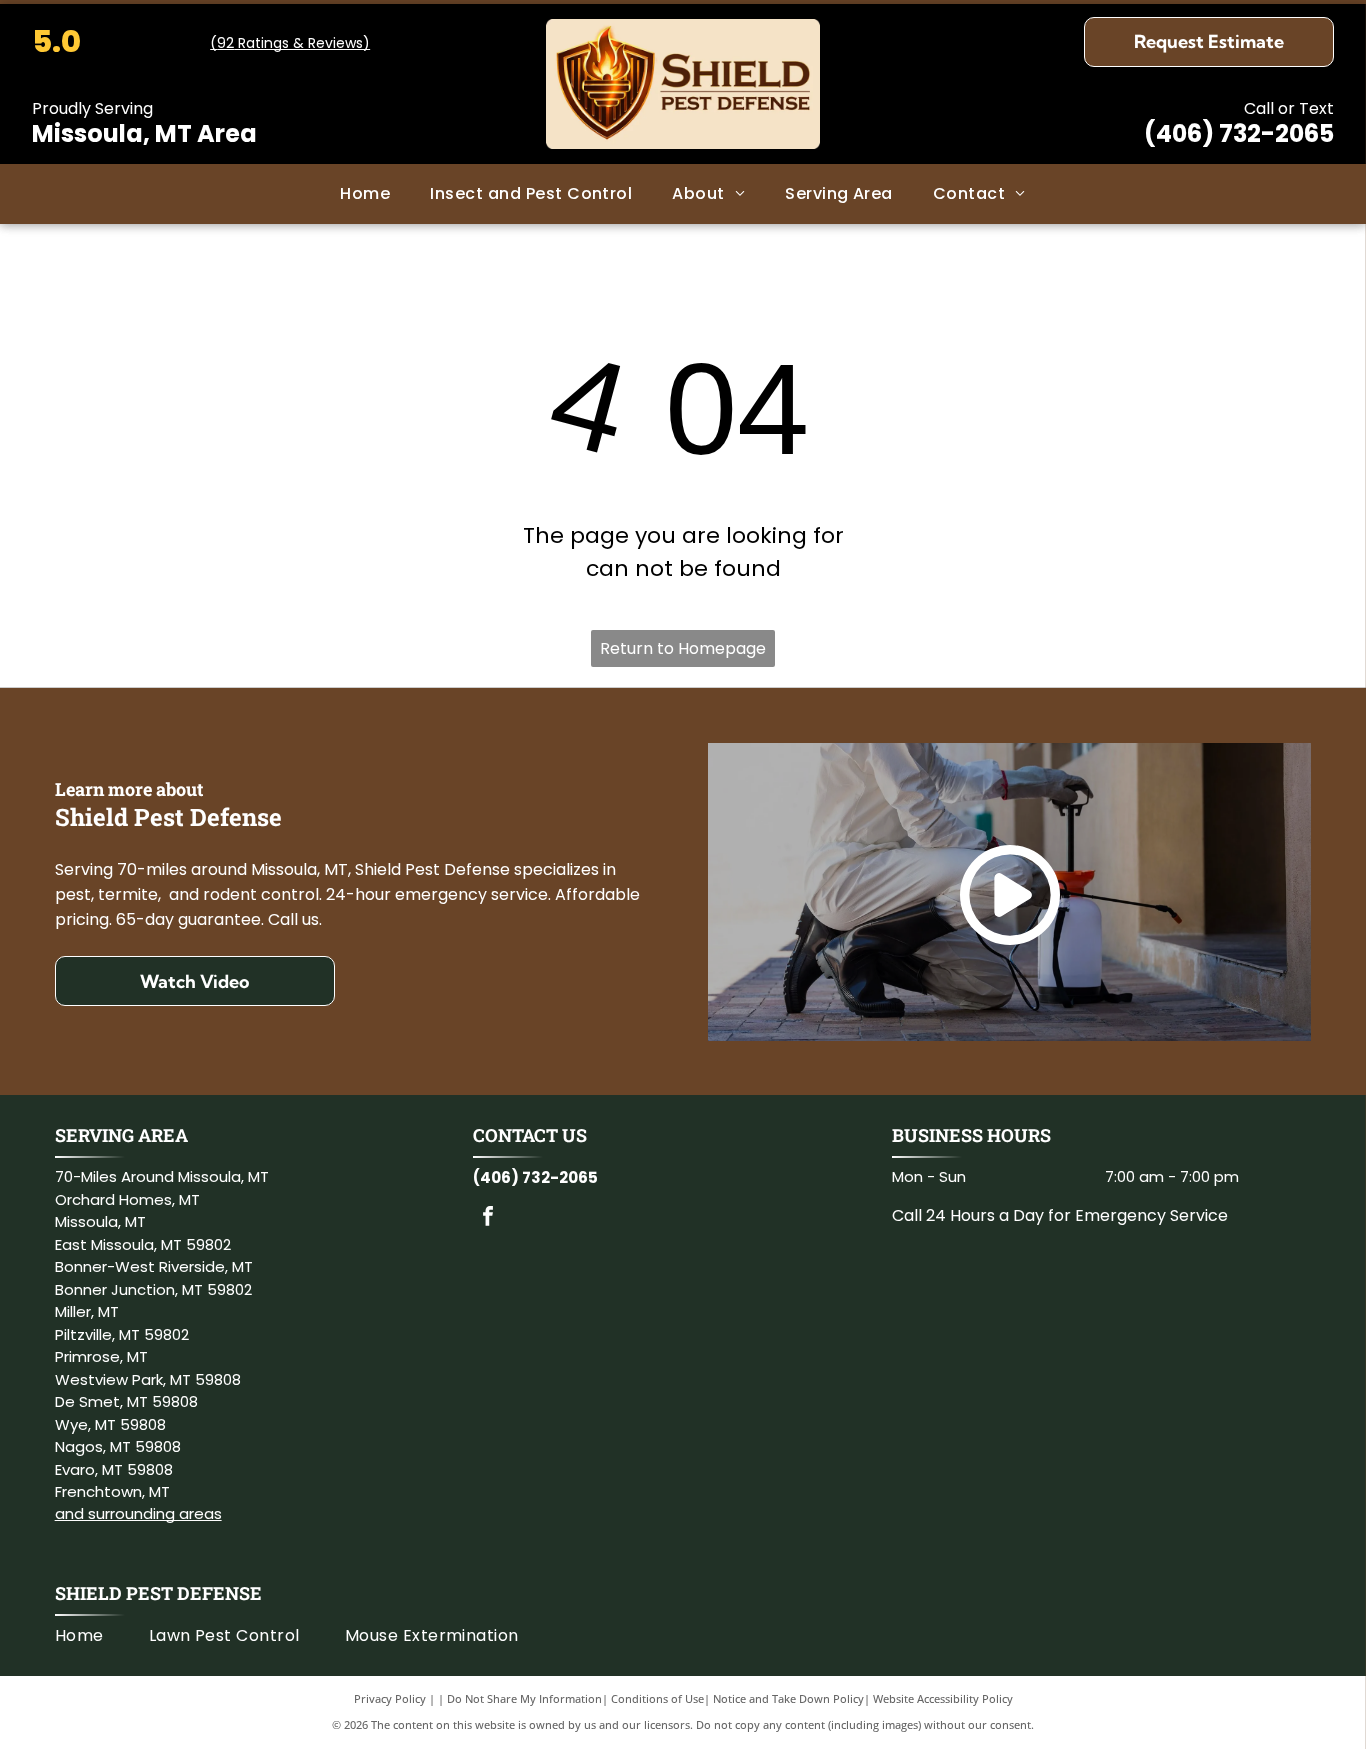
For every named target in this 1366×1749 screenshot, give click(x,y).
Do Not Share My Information (524, 1698)
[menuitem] (365, 194)
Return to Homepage (683, 648)
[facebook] (488, 1218)
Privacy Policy (390, 1698)
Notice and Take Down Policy (788, 1698)
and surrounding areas (138, 1513)
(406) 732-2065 (1239, 133)
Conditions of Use (657, 1698)
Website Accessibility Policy (943, 1698)
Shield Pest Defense (158, 1593)
